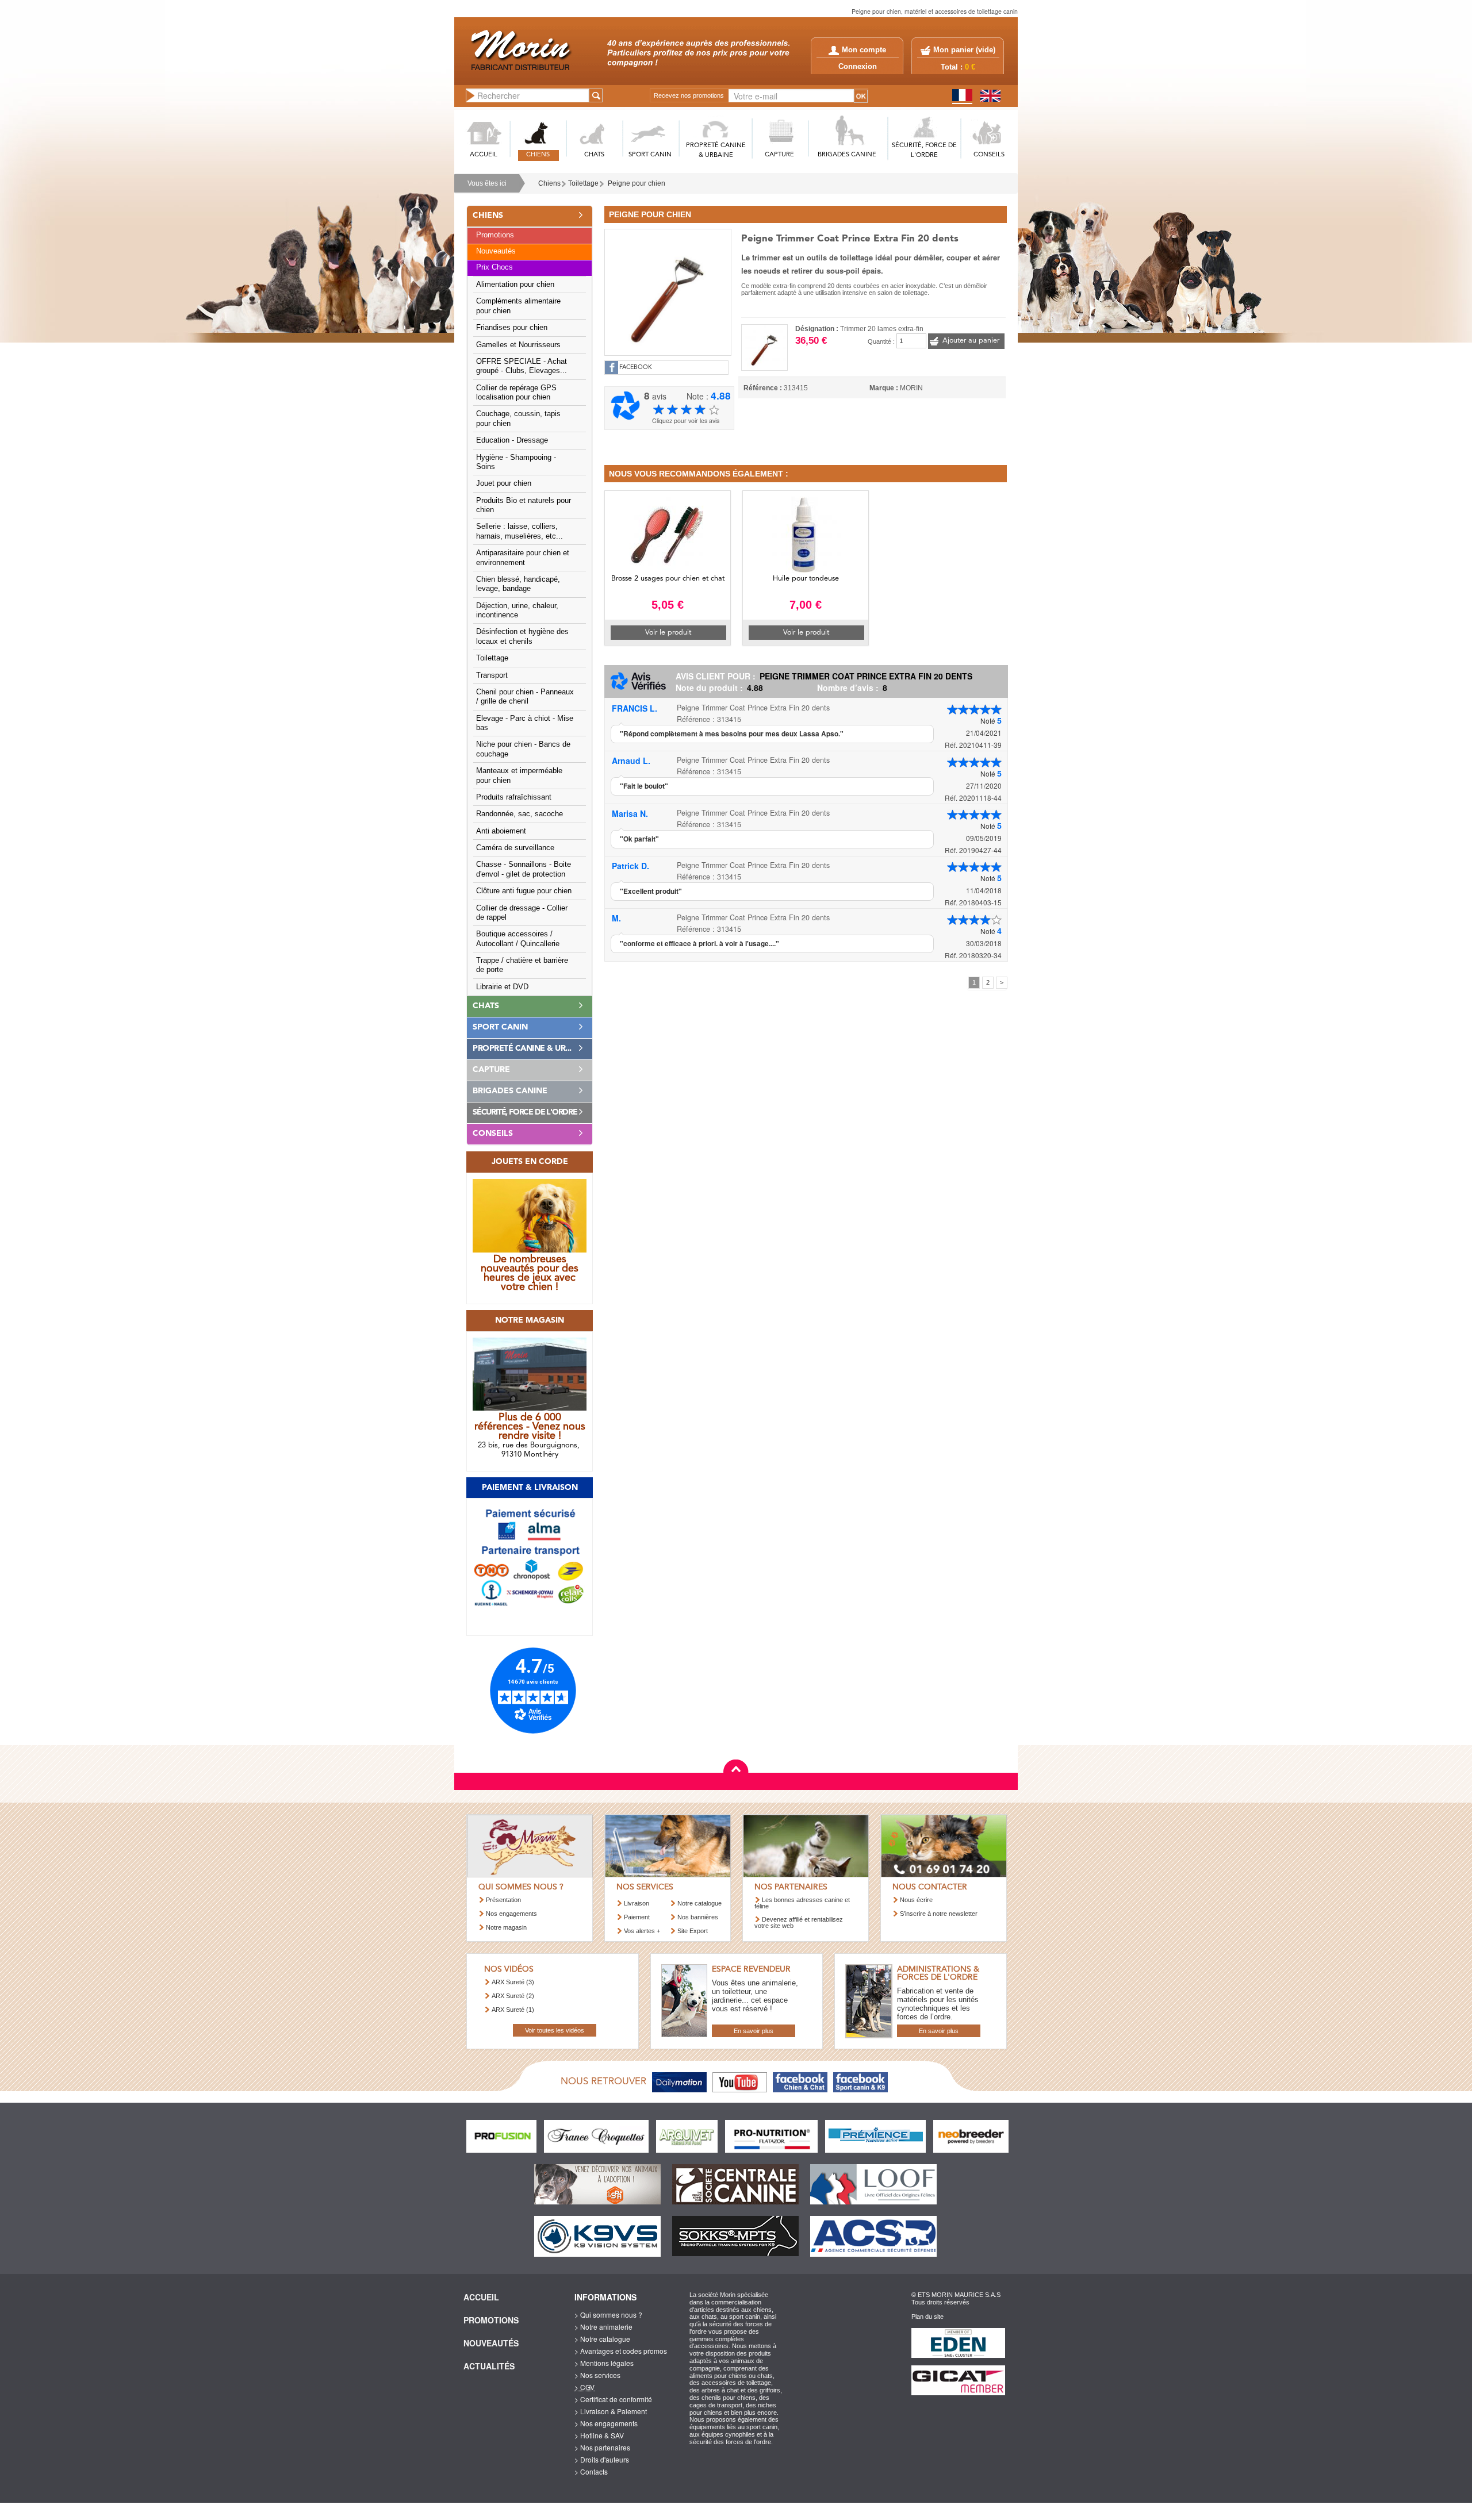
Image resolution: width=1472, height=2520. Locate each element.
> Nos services (597, 2375)
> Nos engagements (606, 2423)
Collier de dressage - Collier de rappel (522, 913)
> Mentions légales (604, 2363)
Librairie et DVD (502, 987)
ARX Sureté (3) (513, 1982)
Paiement (637, 1917)
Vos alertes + (642, 1931)
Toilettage (583, 183)
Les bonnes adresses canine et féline (802, 1903)
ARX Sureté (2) (513, 1996)
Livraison (637, 1903)
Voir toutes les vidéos (555, 2030)
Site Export (693, 1931)
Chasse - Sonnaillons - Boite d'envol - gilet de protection (524, 869)
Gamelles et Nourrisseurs (518, 345)
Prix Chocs (494, 267)
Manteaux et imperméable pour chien (519, 775)
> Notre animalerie (603, 2327)
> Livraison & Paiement (611, 2411)
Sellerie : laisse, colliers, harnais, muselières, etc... (520, 531)
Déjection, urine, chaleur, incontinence (517, 610)
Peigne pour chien (637, 183)
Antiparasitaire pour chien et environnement (523, 558)
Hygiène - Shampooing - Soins (516, 462)
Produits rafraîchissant (514, 797)
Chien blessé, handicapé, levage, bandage (518, 584)
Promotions (495, 235)
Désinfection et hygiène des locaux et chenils (522, 636)
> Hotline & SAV (599, 2435)
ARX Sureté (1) (513, 2010)
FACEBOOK (636, 368)
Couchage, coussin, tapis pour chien (518, 418)
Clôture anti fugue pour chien (524, 891)
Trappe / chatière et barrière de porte (522, 965)
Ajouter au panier (971, 341)
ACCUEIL (484, 155)
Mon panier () (964, 50)
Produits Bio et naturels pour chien (524, 505)
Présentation (503, 1900)
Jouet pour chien (504, 483)
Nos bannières (698, 1917)
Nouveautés (496, 251)
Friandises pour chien (512, 328)
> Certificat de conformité (613, 2399)
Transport (492, 675)
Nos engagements (511, 1914)
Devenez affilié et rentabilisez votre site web (799, 1922)
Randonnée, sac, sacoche (520, 814)
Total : (958, 67)
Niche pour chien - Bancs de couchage (523, 749)
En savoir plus (754, 2031)
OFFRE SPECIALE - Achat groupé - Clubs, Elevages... (522, 366)
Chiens (549, 183)
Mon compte (864, 50)
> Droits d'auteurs (602, 2459)
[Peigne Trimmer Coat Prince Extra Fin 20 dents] (668, 291)
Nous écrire (916, 1900)
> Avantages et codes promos (621, 2351)
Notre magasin (506, 1927)
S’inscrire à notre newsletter (939, 1914)
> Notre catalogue (602, 2339)
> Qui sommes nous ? (608, 2315)
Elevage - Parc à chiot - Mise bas (525, 723)
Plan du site (927, 2317)
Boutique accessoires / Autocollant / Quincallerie (518, 939)
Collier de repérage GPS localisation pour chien (516, 393)
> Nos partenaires (602, 2447)
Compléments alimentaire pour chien (518, 306)
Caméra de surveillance (515, 848)
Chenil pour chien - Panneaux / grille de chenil (525, 697)
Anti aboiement (501, 831)
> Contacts (591, 2471)
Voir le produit (668, 633)
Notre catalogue (699, 1903)
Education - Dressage (512, 440)
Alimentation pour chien (515, 285)
